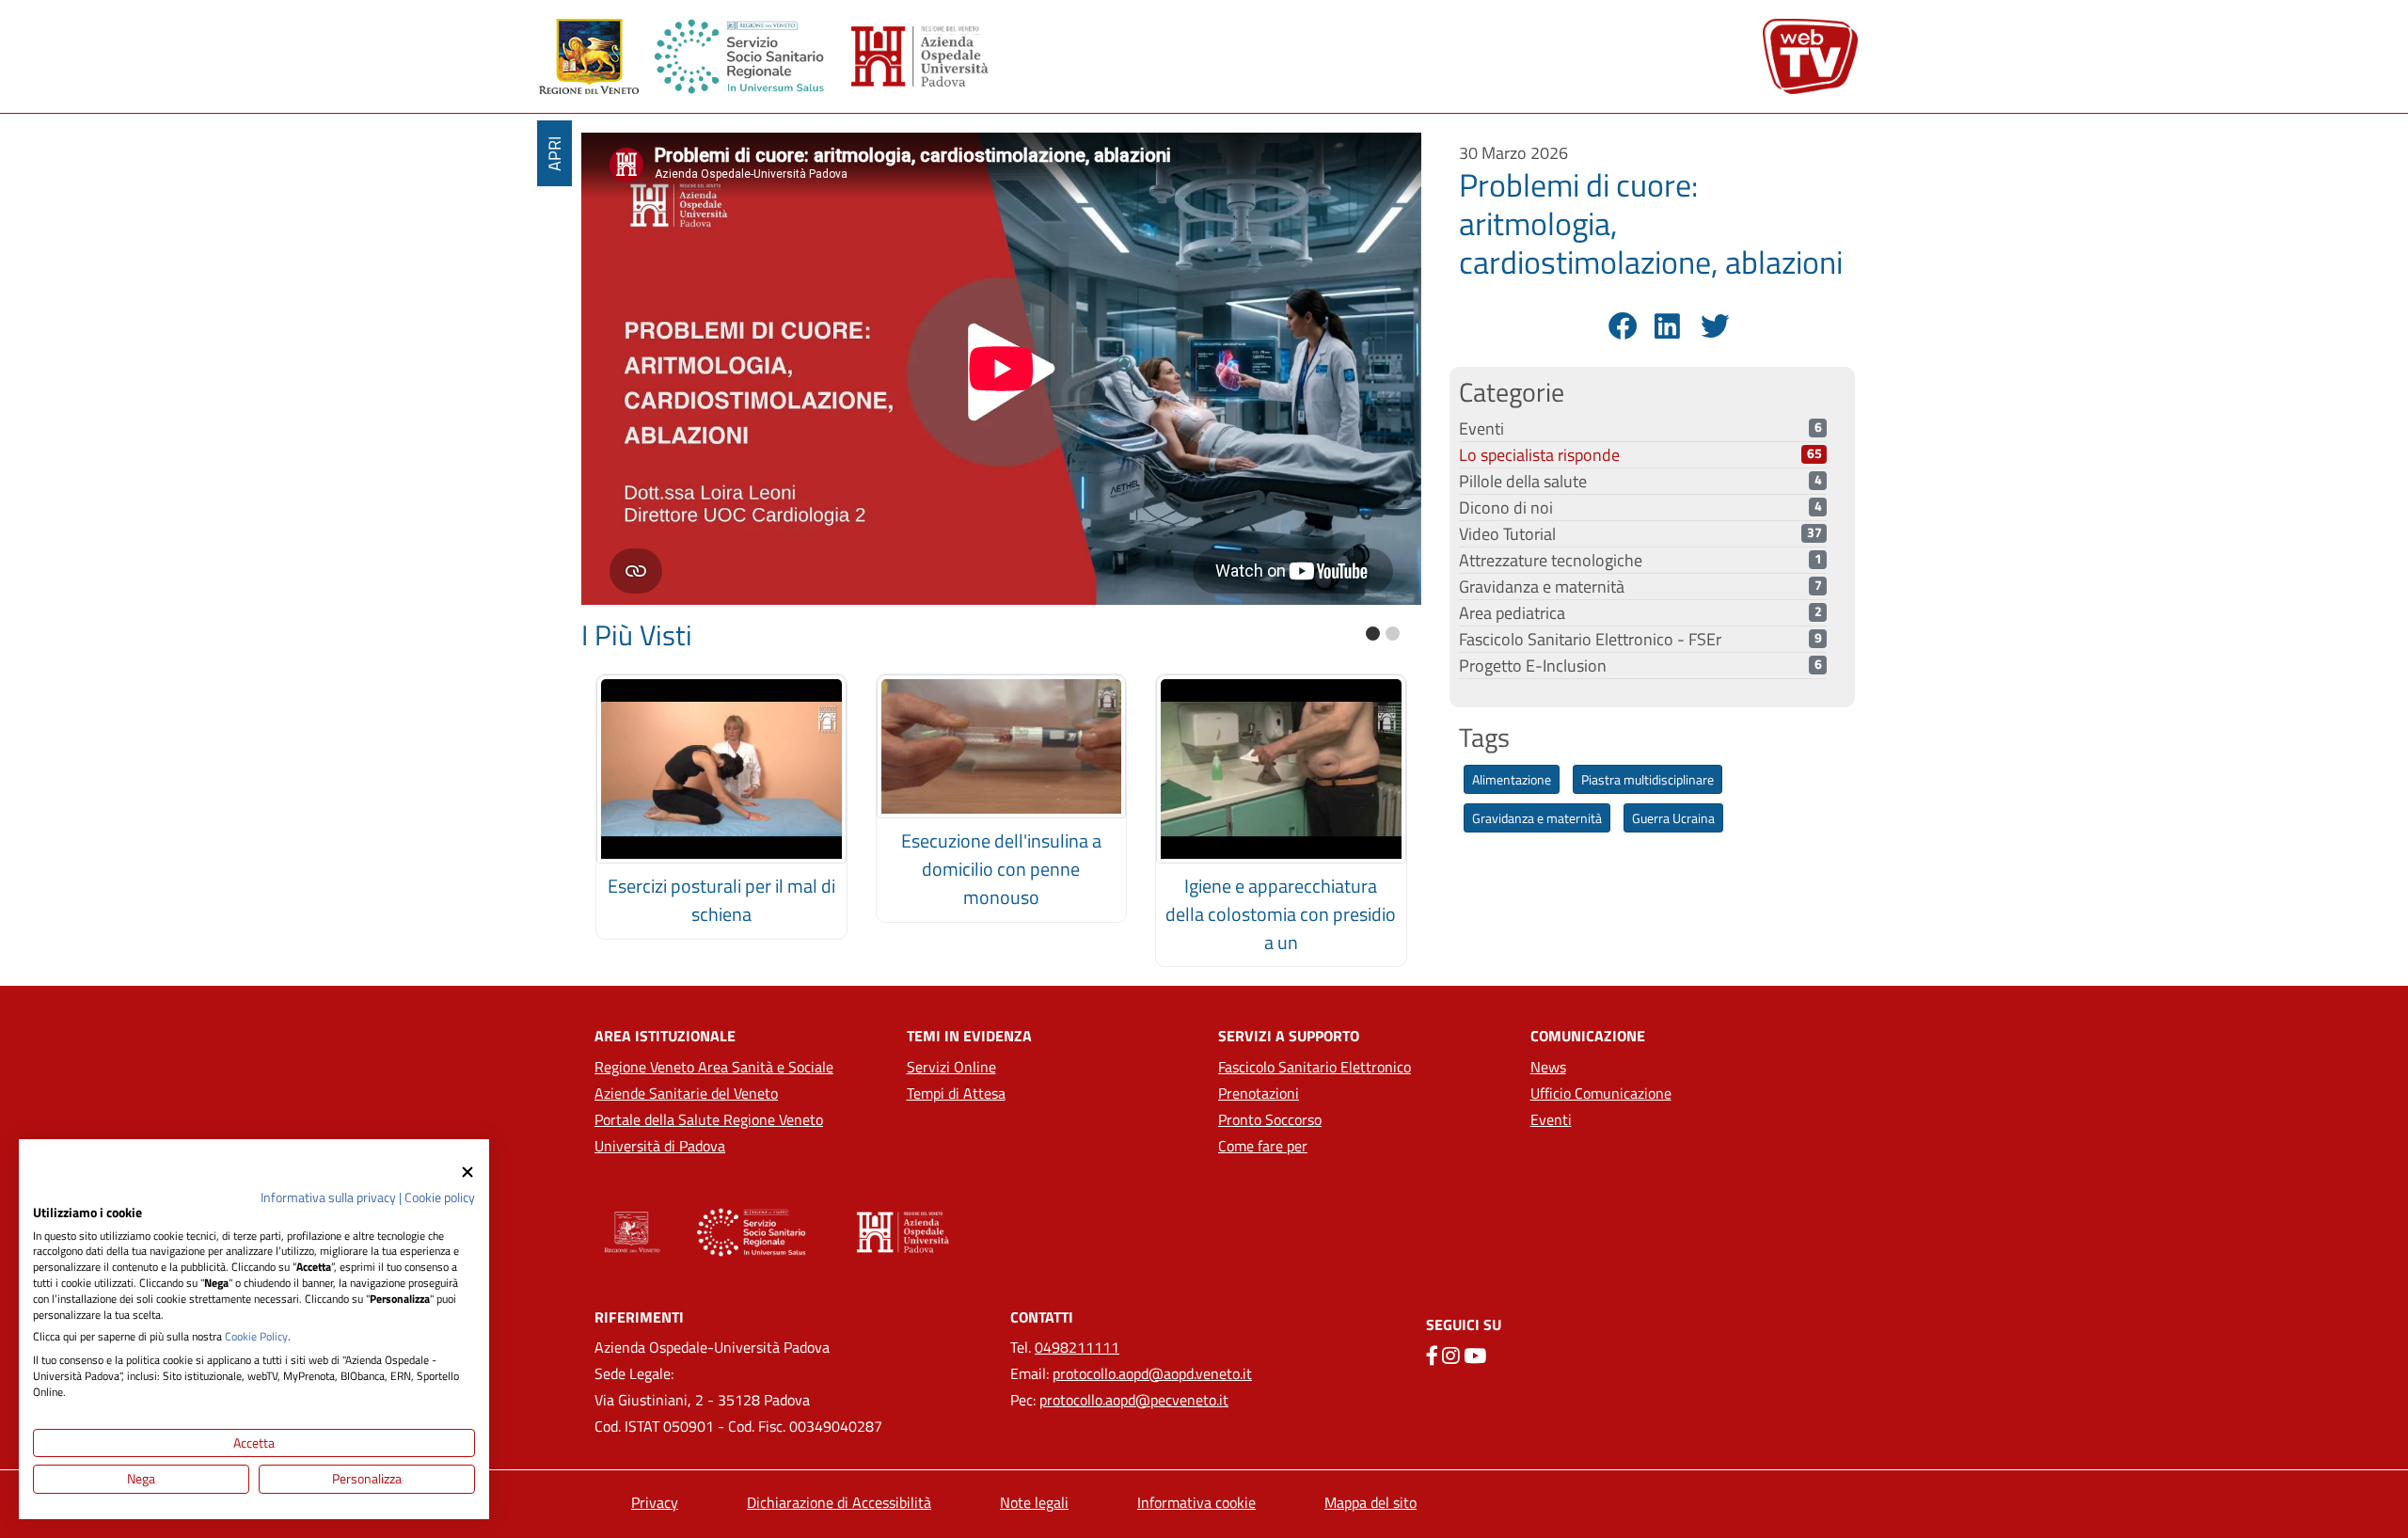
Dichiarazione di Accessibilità (839, 1502)
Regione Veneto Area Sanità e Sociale (714, 1067)
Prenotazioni (1259, 1093)
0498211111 (1077, 1347)
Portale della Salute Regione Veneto (709, 1119)
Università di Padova (660, 1146)
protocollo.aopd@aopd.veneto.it (1152, 1373)
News (1548, 1067)
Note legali (1034, 1502)
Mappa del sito (1370, 1502)
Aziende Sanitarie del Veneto (686, 1093)
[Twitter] (1712, 326)
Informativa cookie (1196, 1502)
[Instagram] (1451, 1356)
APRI (554, 154)
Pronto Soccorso (1270, 1119)
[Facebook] (1620, 326)
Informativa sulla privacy (328, 1197)
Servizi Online (951, 1067)
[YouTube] (1475, 1356)
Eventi (1551, 1119)
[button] (1373, 634)
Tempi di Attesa (956, 1093)
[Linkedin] (1666, 326)
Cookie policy (440, 1197)
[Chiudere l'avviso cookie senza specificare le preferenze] (467, 1172)
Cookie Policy (256, 1336)
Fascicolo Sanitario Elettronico (1315, 1067)
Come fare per (1263, 1146)
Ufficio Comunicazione (1601, 1093)
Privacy (655, 1502)
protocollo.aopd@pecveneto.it (1134, 1400)
